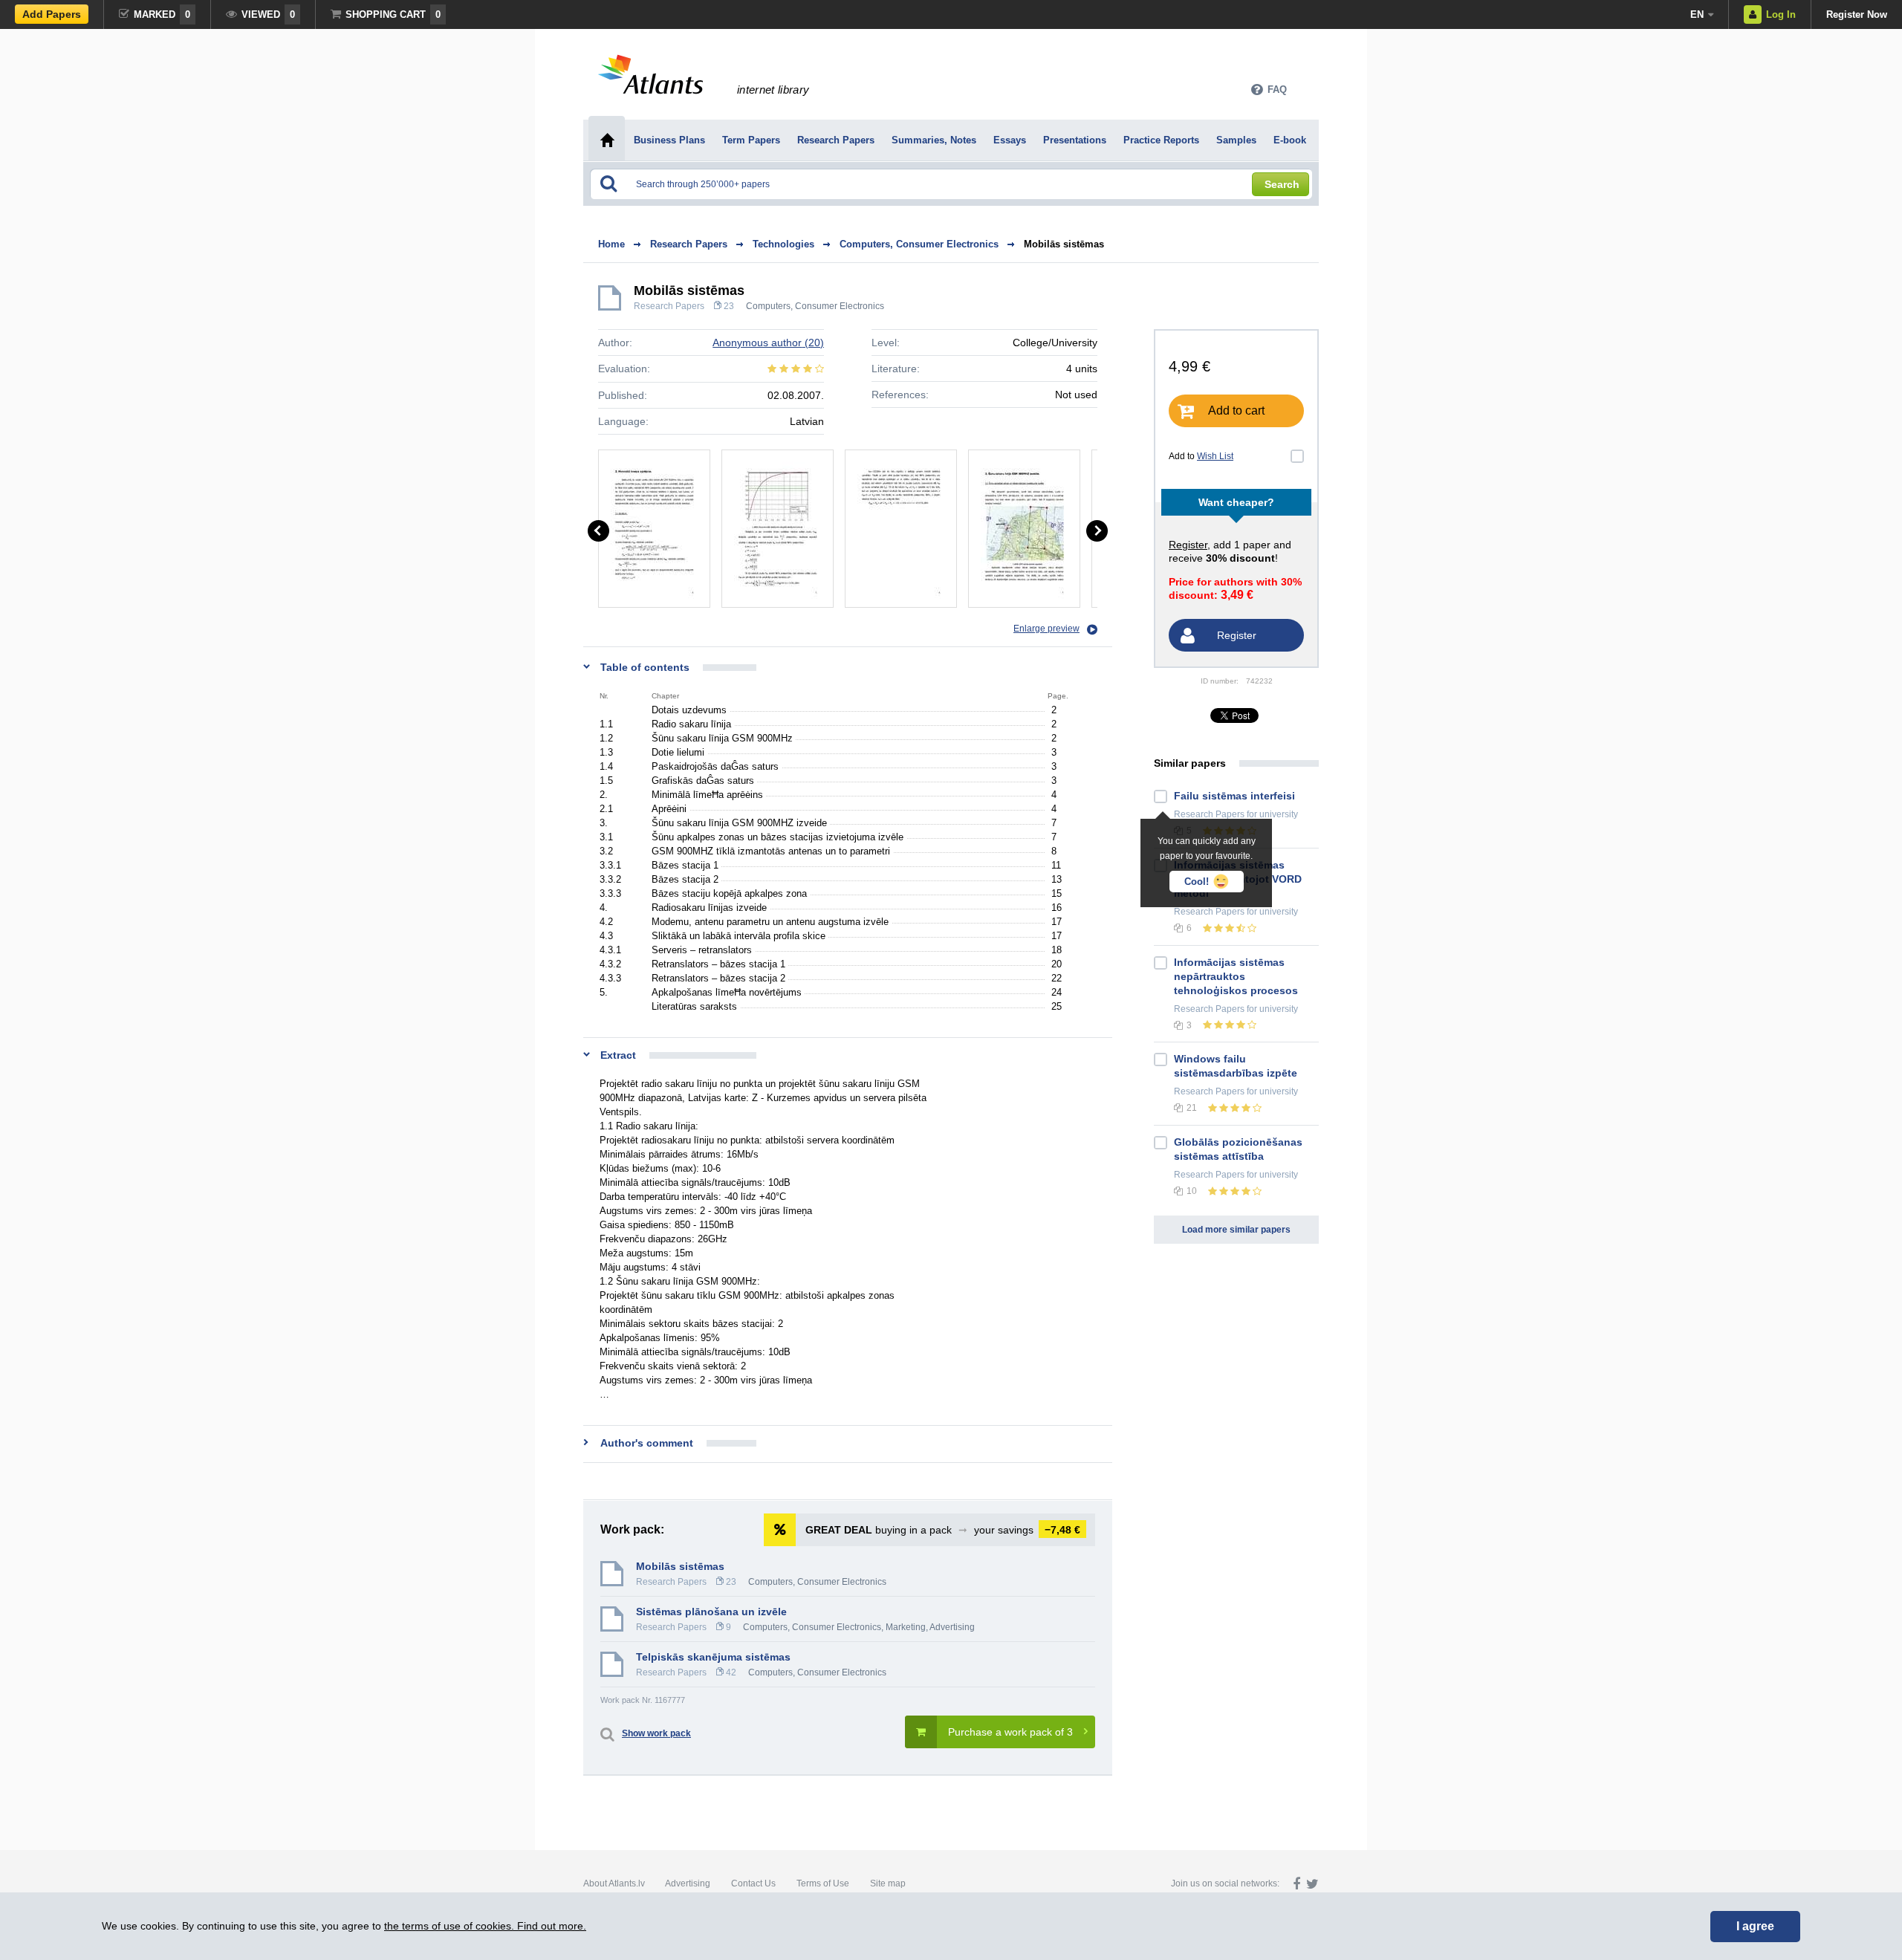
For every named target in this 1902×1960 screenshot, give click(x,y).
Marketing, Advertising (930, 1627)
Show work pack (656, 1733)
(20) (768, 343)
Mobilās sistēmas (1064, 244)
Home (611, 244)
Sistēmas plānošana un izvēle (711, 1612)
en (1697, 14)
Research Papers (669, 306)
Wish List (1215, 456)
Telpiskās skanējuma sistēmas (713, 1657)
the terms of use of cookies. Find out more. (485, 1926)
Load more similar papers (1236, 1230)
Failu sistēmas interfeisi (1234, 796)
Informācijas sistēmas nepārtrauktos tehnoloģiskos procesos (1236, 976)
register (1188, 545)
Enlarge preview (1046, 629)
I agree (1755, 1926)
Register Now (1857, 14)
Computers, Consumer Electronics (815, 306)
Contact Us (753, 1883)
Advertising (688, 1883)
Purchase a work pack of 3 (1010, 1732)
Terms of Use (823, 1883)
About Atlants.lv (614, 1883)
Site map (888, 1883)
